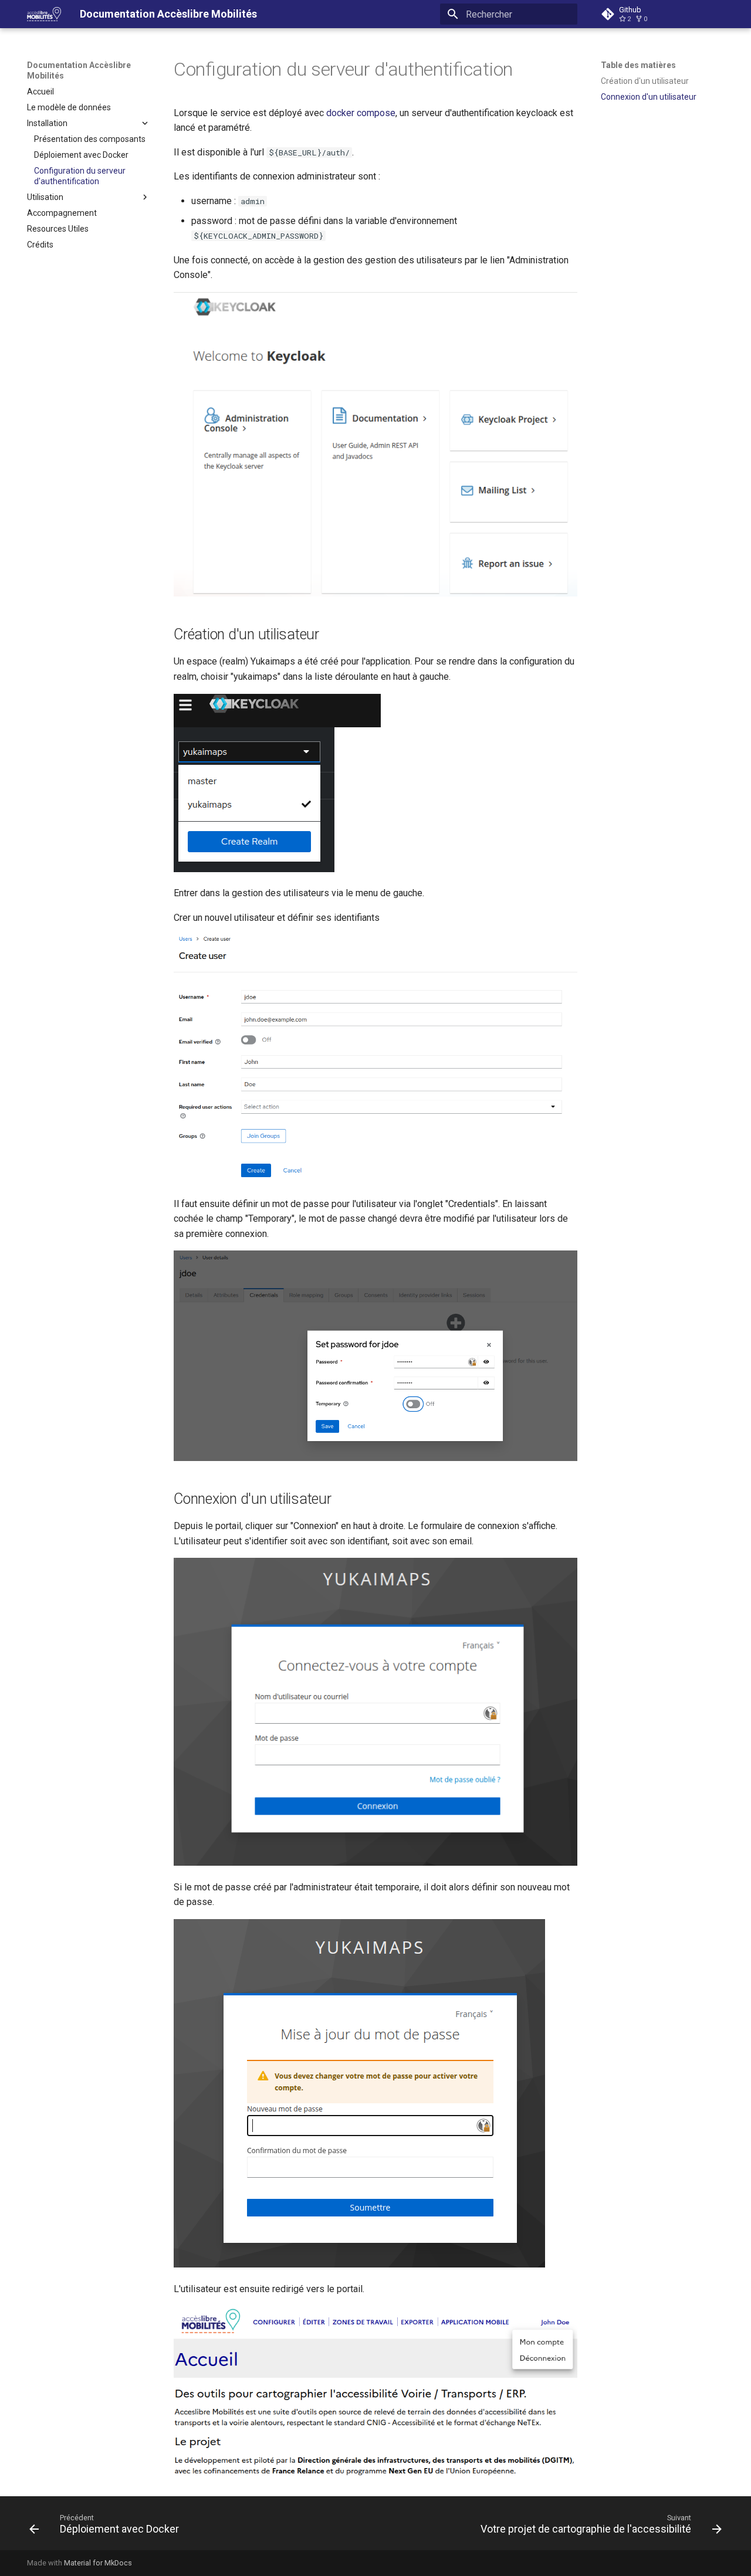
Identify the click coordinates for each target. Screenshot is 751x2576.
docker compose (361, 113)
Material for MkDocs (98, 2563)
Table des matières (638, 65)
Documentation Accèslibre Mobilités (79, 70)
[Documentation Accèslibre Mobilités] (44, 14)
